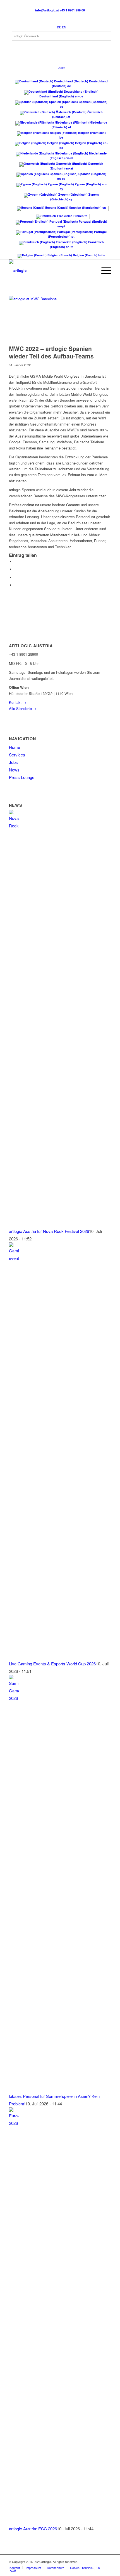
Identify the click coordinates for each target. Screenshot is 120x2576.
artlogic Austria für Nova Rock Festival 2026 (49, 1231)
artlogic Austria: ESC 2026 (33, 2529)
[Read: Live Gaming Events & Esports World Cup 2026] (14, 1258)
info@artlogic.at (47, 10)
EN (64, 27)
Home (15, 747)
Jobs (13, 762)
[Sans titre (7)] (53, 319)
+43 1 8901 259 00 (72, 10)
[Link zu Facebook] (107, 2562)
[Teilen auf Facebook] (16, 561)
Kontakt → (18, 702)
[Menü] (103, 271)
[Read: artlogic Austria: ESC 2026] (14, 2123)
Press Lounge (22, 777)
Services (17, 755)
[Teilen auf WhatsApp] (16, 577)
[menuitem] (103, 271)
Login (61, 67)
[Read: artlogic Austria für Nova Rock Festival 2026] (14, 826)
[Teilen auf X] (16, 569)
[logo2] (50, 271)
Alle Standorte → (23, 708)
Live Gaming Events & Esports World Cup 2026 (52, 1664)
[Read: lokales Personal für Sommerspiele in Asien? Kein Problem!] (14, 1698)
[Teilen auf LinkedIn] (16, 585)
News (14, 770)
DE (59, 27)
